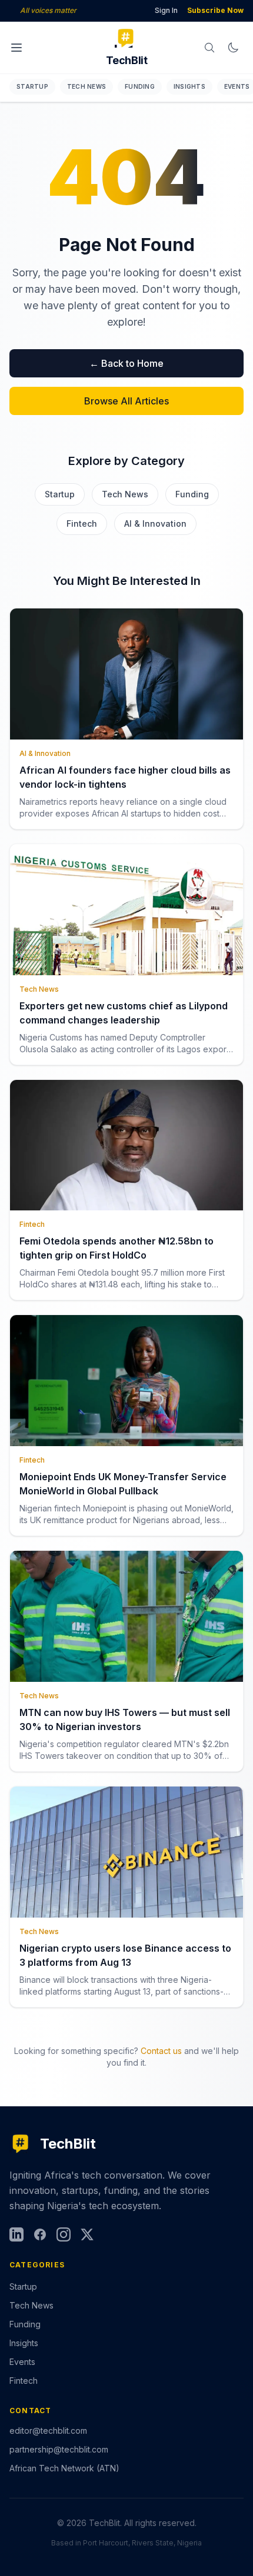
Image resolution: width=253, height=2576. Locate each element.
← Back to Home (126, 363)
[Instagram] (64, 2234)
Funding (140, 86)
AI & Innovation (155, 523)
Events (22, 2362)
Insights (189, 86)
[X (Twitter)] (87, 2234)
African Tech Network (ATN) (64, 2468)
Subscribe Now (215, 10)
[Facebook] (40, 2234)
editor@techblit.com (48, 2431)
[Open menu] (16, 48)
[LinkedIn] (16, 2234)
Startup (32, 86)
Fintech (82, 523)
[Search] (209, 48)
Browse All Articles (126, 401)
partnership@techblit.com (59, 2449)
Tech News (86, 86)
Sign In (166, 10)
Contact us (161, 2051)
